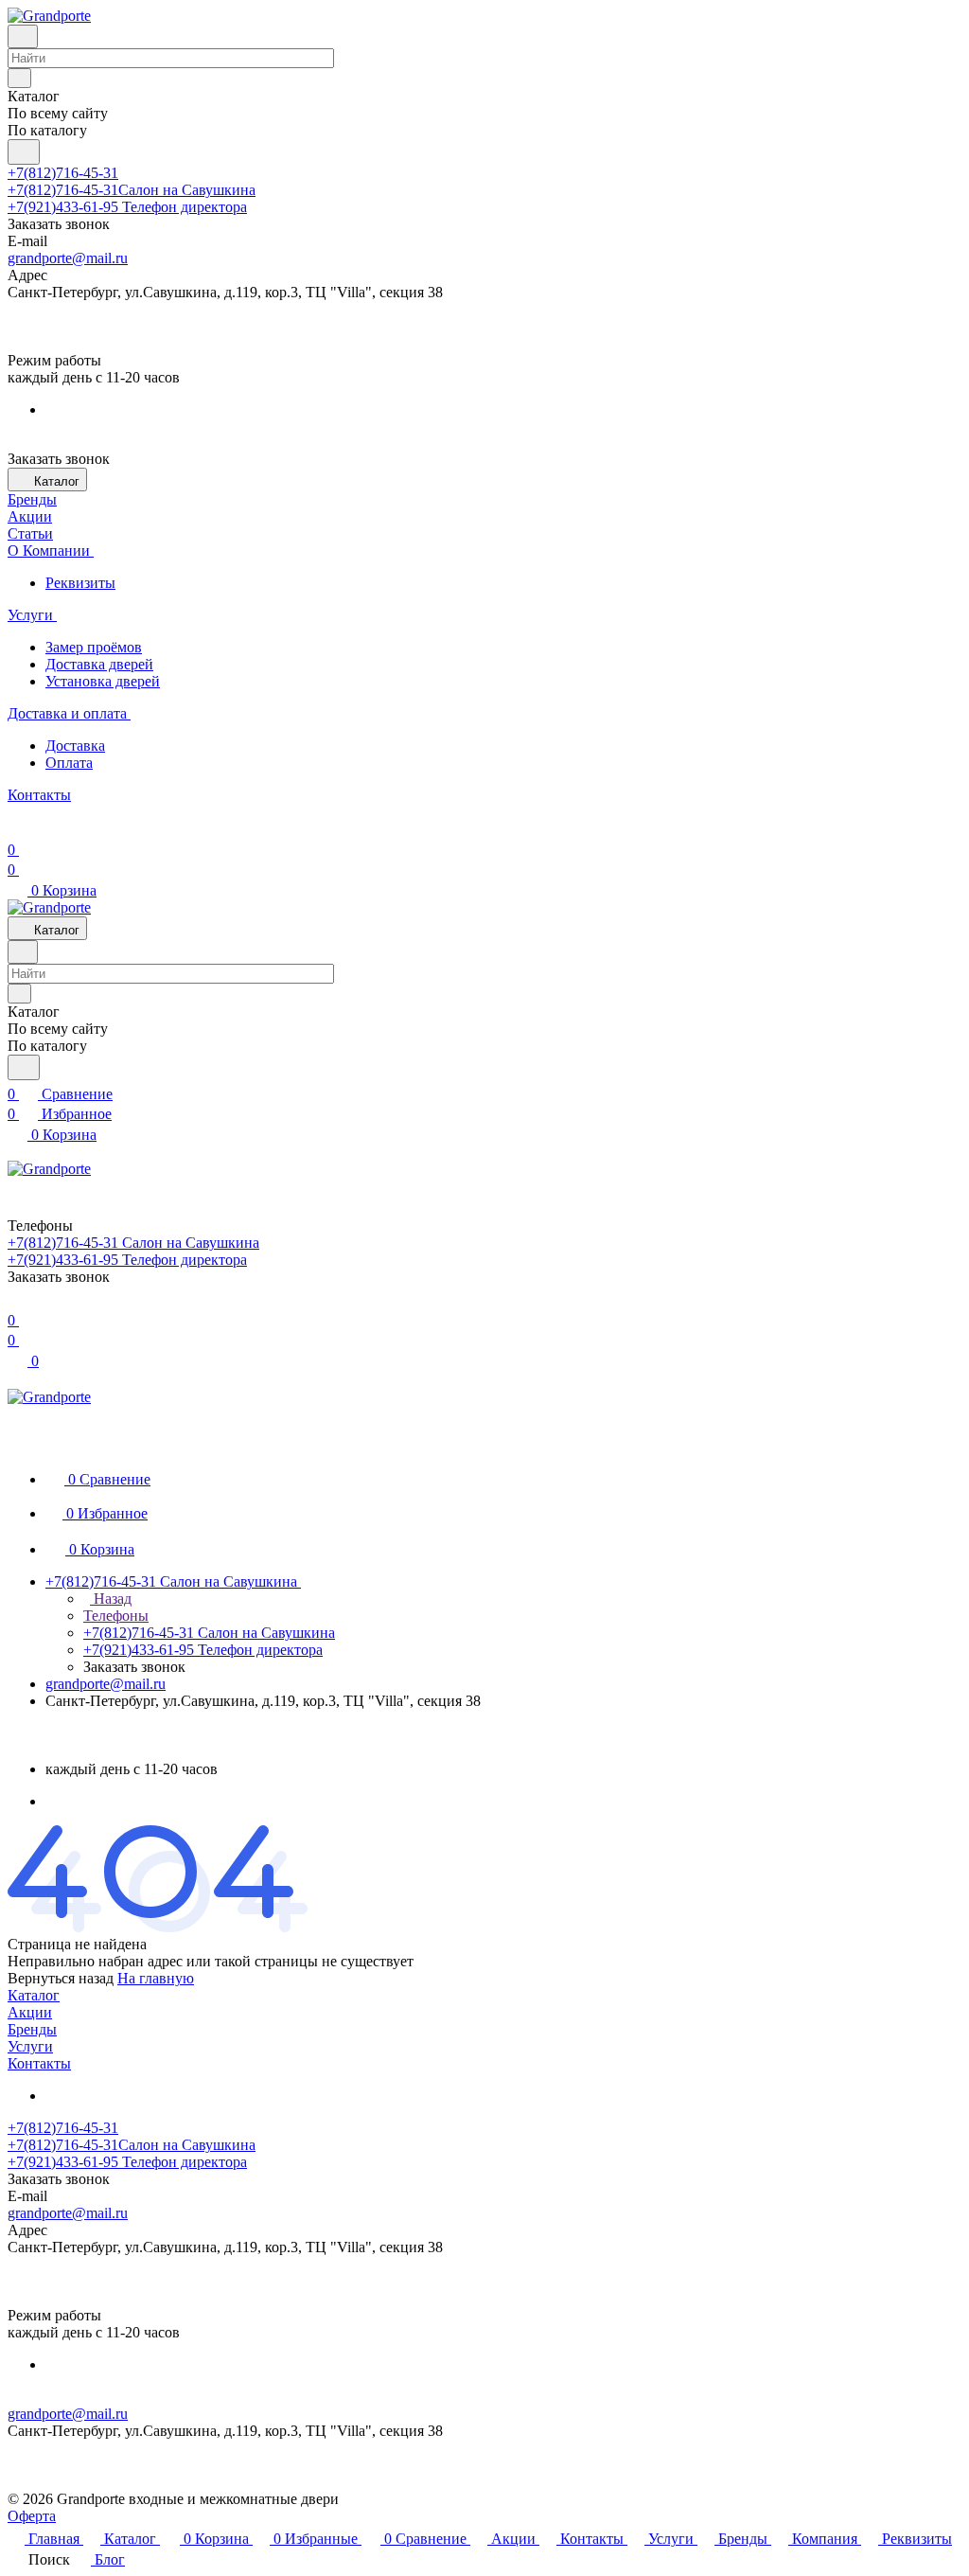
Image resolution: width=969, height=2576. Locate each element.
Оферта (32, 2516)
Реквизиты (80, 583)
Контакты (39, 2063)
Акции (30, 2012)
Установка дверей (103, 681)
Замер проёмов (94, 647)
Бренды (32, 2029)
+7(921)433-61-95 (127, 207)
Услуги (30, 2046)
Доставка (75, 746)
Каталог (34, 1995)
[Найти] (24, 152)
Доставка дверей (99, 664)
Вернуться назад (61, 1978)
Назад (111, 1599)
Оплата (69, 763)
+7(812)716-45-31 (63, 173)
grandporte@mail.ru (68, 258)
